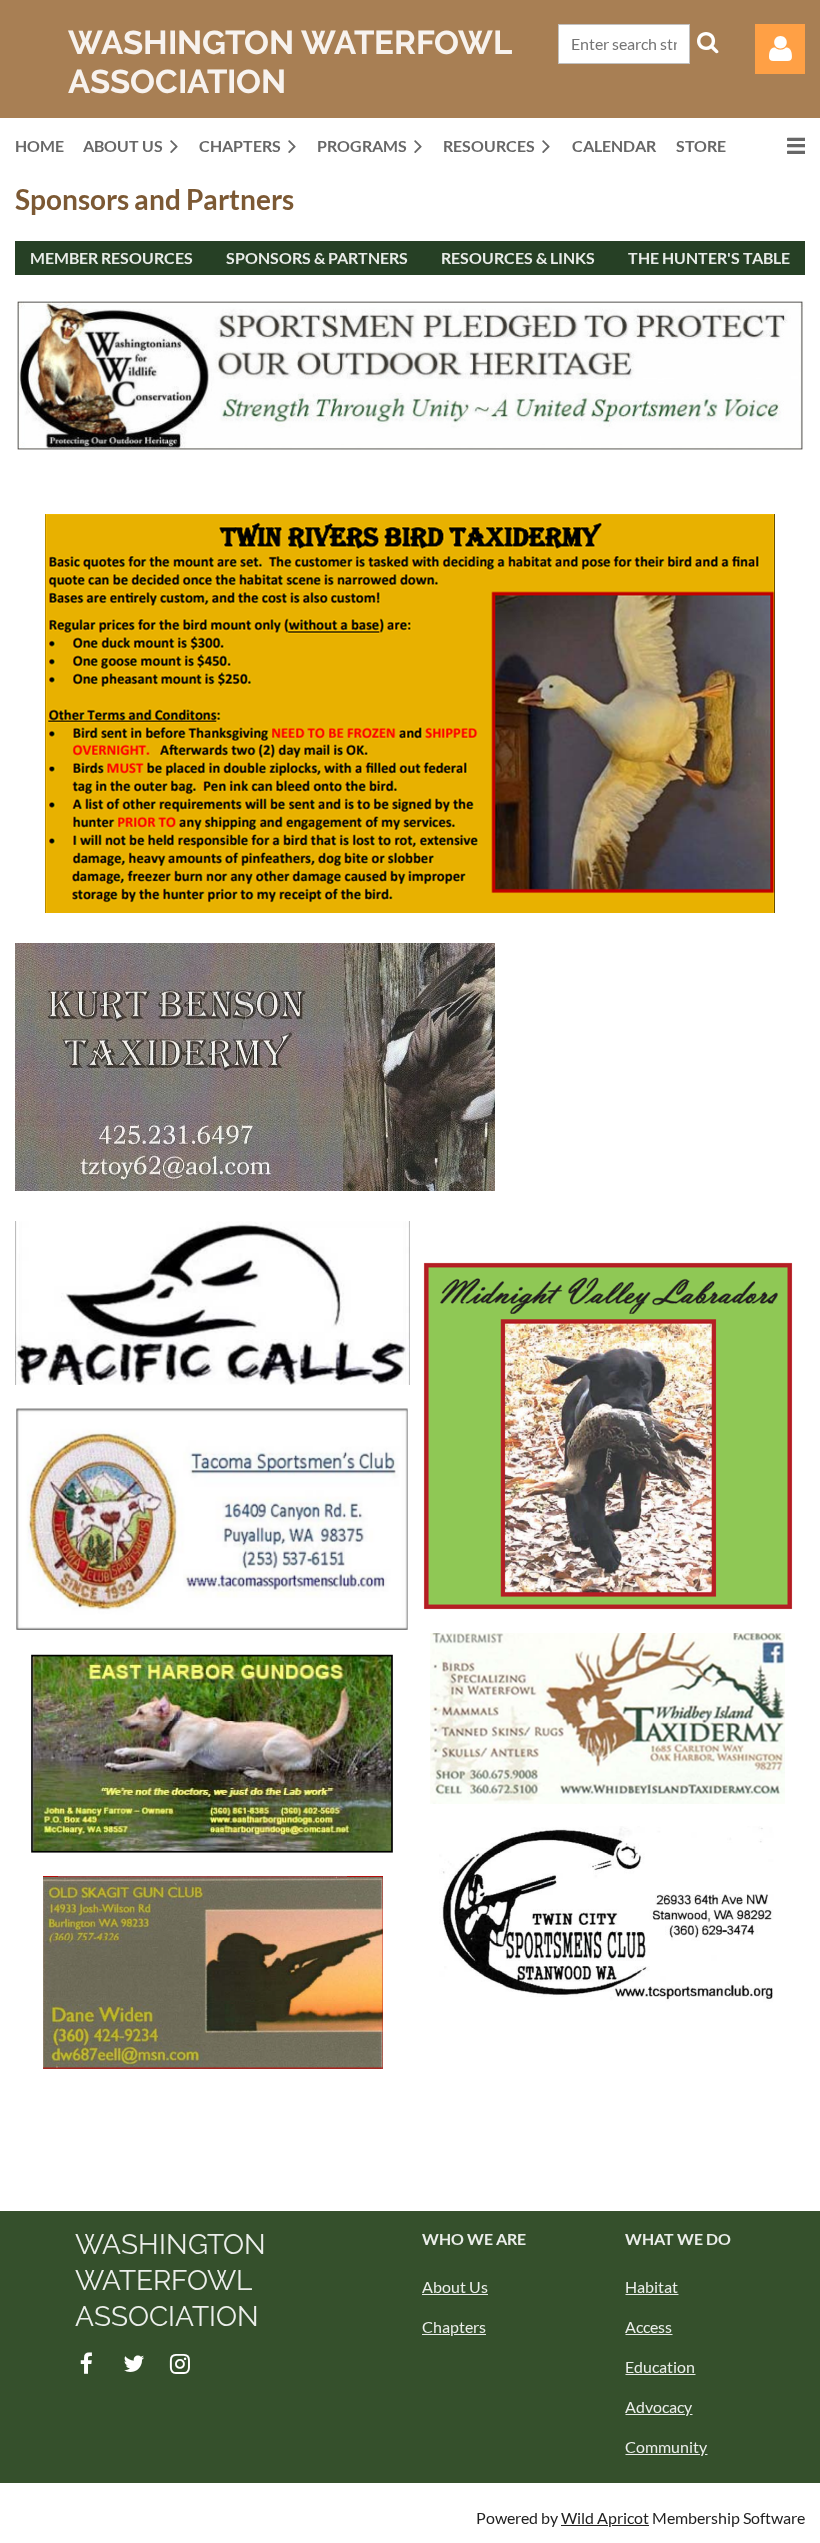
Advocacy (658, 2406)
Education (660, 2366)
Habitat (651, 2286)
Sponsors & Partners (317, 257)
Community (666, 2446)
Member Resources (111, 257)
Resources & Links (518, 257)
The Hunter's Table (709, 257)
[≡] (775, 145)
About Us (455, 2286)
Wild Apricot (605, 2517)
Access (648, 2326)
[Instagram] (180, 2363)
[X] (133, 2363)
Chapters (454, 2326)
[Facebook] (86, 2363)
